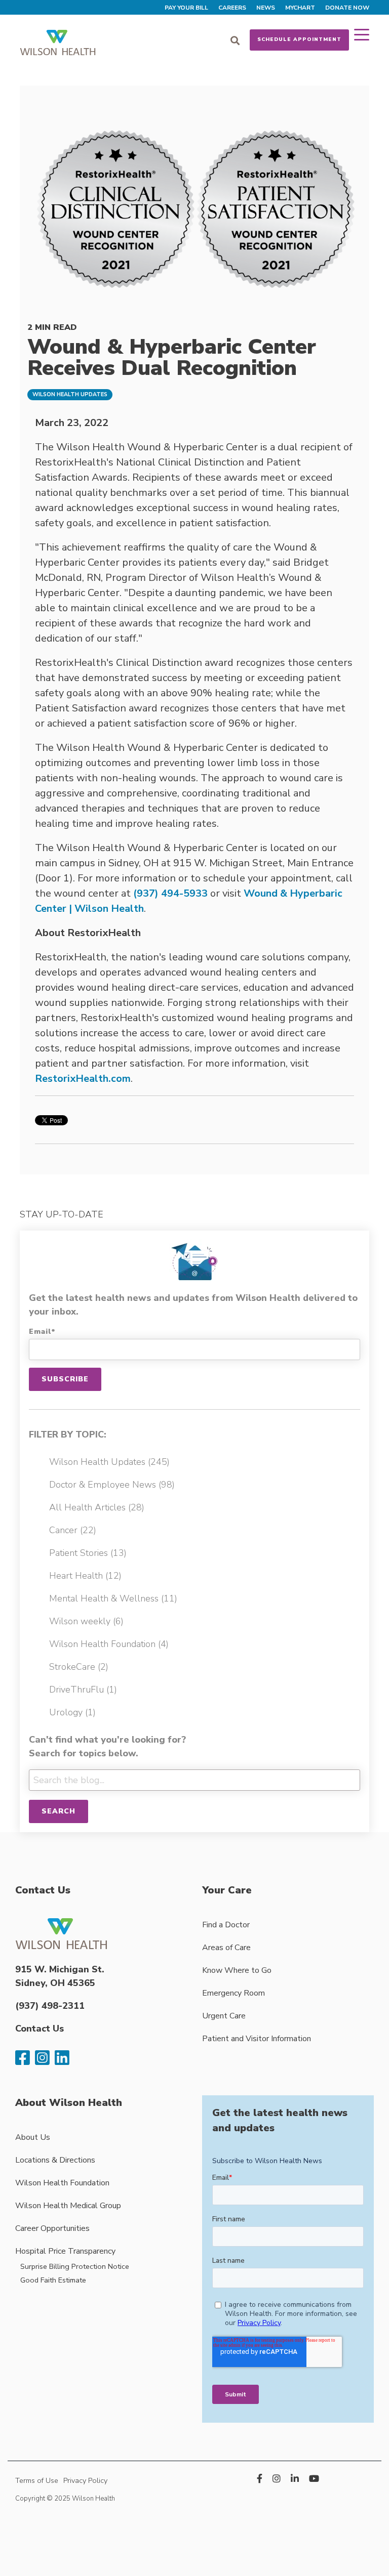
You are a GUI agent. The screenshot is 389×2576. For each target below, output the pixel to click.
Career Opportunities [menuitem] (52, 2228)
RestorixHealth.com (83, 1079)
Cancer (73, 1530)
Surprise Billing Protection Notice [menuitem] (75, 2266)
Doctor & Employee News (112, 1485)
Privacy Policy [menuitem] (85, 2480)
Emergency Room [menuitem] (234, 1993)
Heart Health (85, 1576)
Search (59, 1811)
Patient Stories (88, 1553)
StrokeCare (79, 1667)
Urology (72, 1712)
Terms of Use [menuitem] (37, 2480)
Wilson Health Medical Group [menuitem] (68, 2206)
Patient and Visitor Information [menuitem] (257, 2039)
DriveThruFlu (83, 1690)
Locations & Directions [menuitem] (55, 2160)
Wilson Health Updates (70, 394)
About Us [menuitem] (33, 2137)
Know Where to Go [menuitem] (237, 1970)
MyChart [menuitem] (300, 8)
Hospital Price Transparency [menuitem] (65, 2251)
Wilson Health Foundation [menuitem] (62, 2183)
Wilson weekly (86, 1621)
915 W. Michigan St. (60, 1969)
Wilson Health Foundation (109, 1644)
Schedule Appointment (299, 39)
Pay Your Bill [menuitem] (186, 8)
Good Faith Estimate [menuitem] (53, 2280)
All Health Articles (97, 1507)
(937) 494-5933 (170, 893)
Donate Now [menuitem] (347, 8)
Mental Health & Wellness (113, 1598)
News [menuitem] (266, 8)
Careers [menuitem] (232, 8)
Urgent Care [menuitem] (224, 2016)
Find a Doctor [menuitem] (226, 1925)
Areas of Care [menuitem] (226, 1948)
